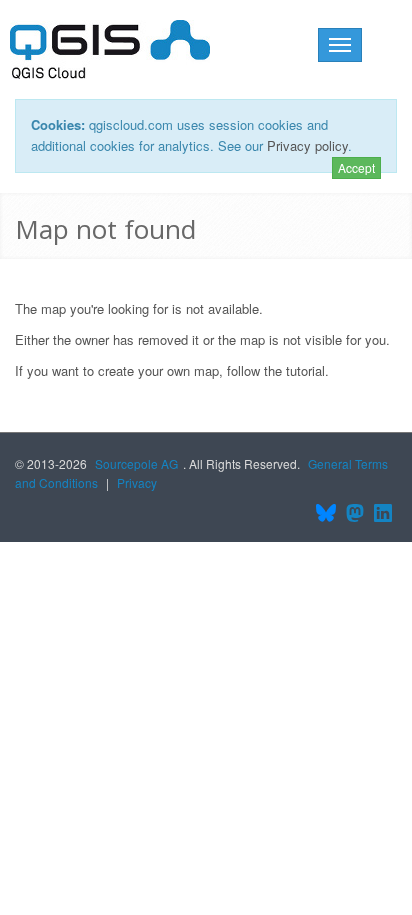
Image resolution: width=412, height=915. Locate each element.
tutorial (305, 370)
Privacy (137, 482)
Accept (356, 167)
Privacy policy (307, 145)
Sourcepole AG (136, 463)
